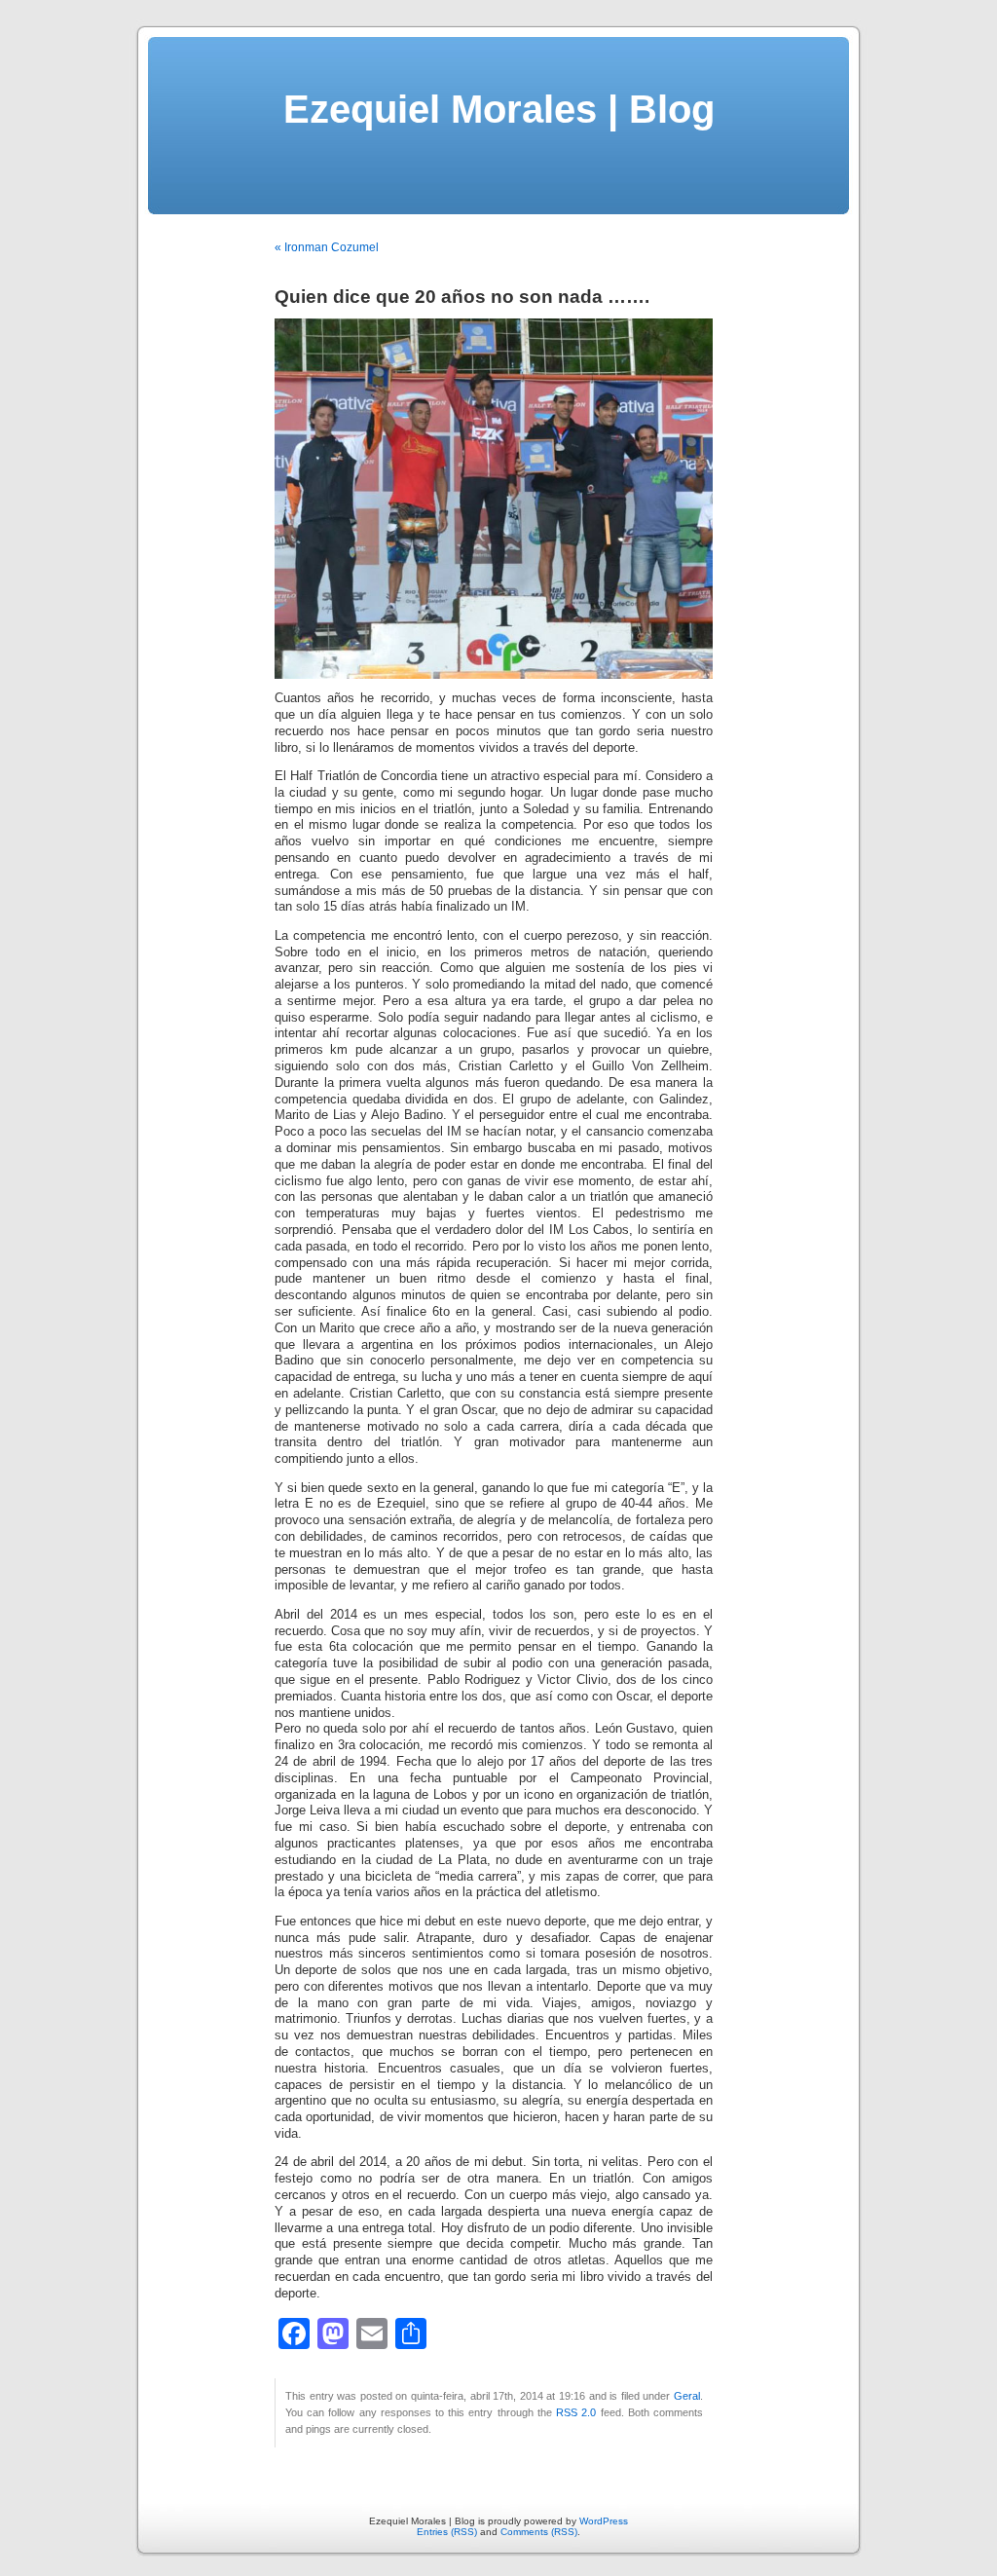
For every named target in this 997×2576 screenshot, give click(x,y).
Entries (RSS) (447, 2532)
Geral (687, 2396)
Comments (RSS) (539, 2532)
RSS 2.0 (576, 2412)
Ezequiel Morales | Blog (499, 109)
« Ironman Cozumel (327, 247)
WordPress (604, 2521)
